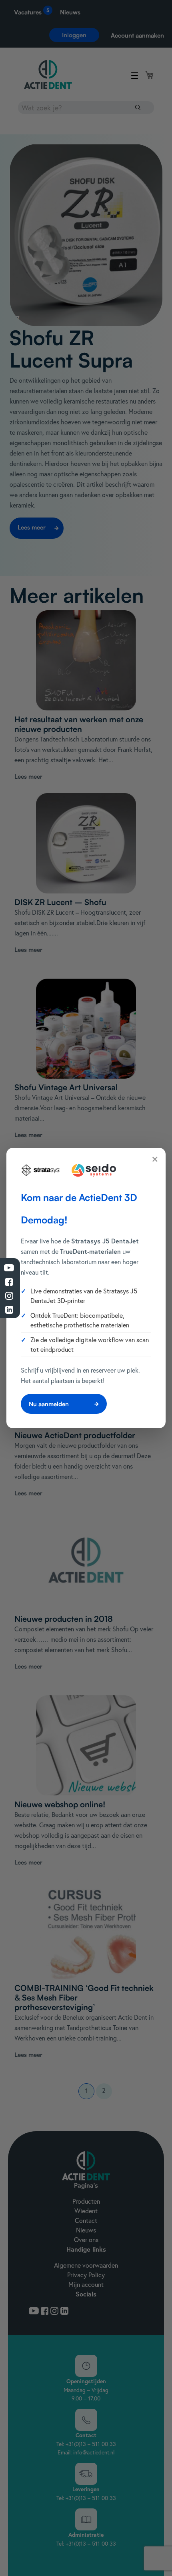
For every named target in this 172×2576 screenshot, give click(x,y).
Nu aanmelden (49, 1404)
